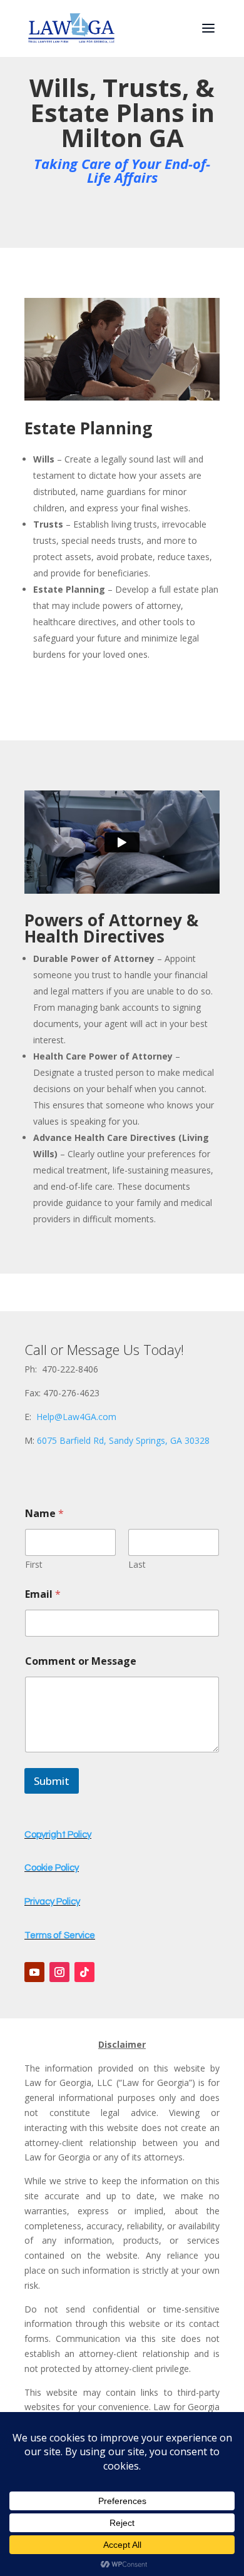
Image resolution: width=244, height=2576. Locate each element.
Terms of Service (60, 1935)
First (34, 1564)
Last (137, 1564)
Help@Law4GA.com (76, 1417)
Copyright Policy (58, 1835)
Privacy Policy (52, 1902)
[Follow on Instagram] (59, 1972)
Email (43, 1594)
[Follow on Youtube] (34, 1972)
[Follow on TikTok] (84, 1972)
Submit (52, 1781)
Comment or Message (81, 1661)
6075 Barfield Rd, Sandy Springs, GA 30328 (123, 1440)
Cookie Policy (52, 1868)
